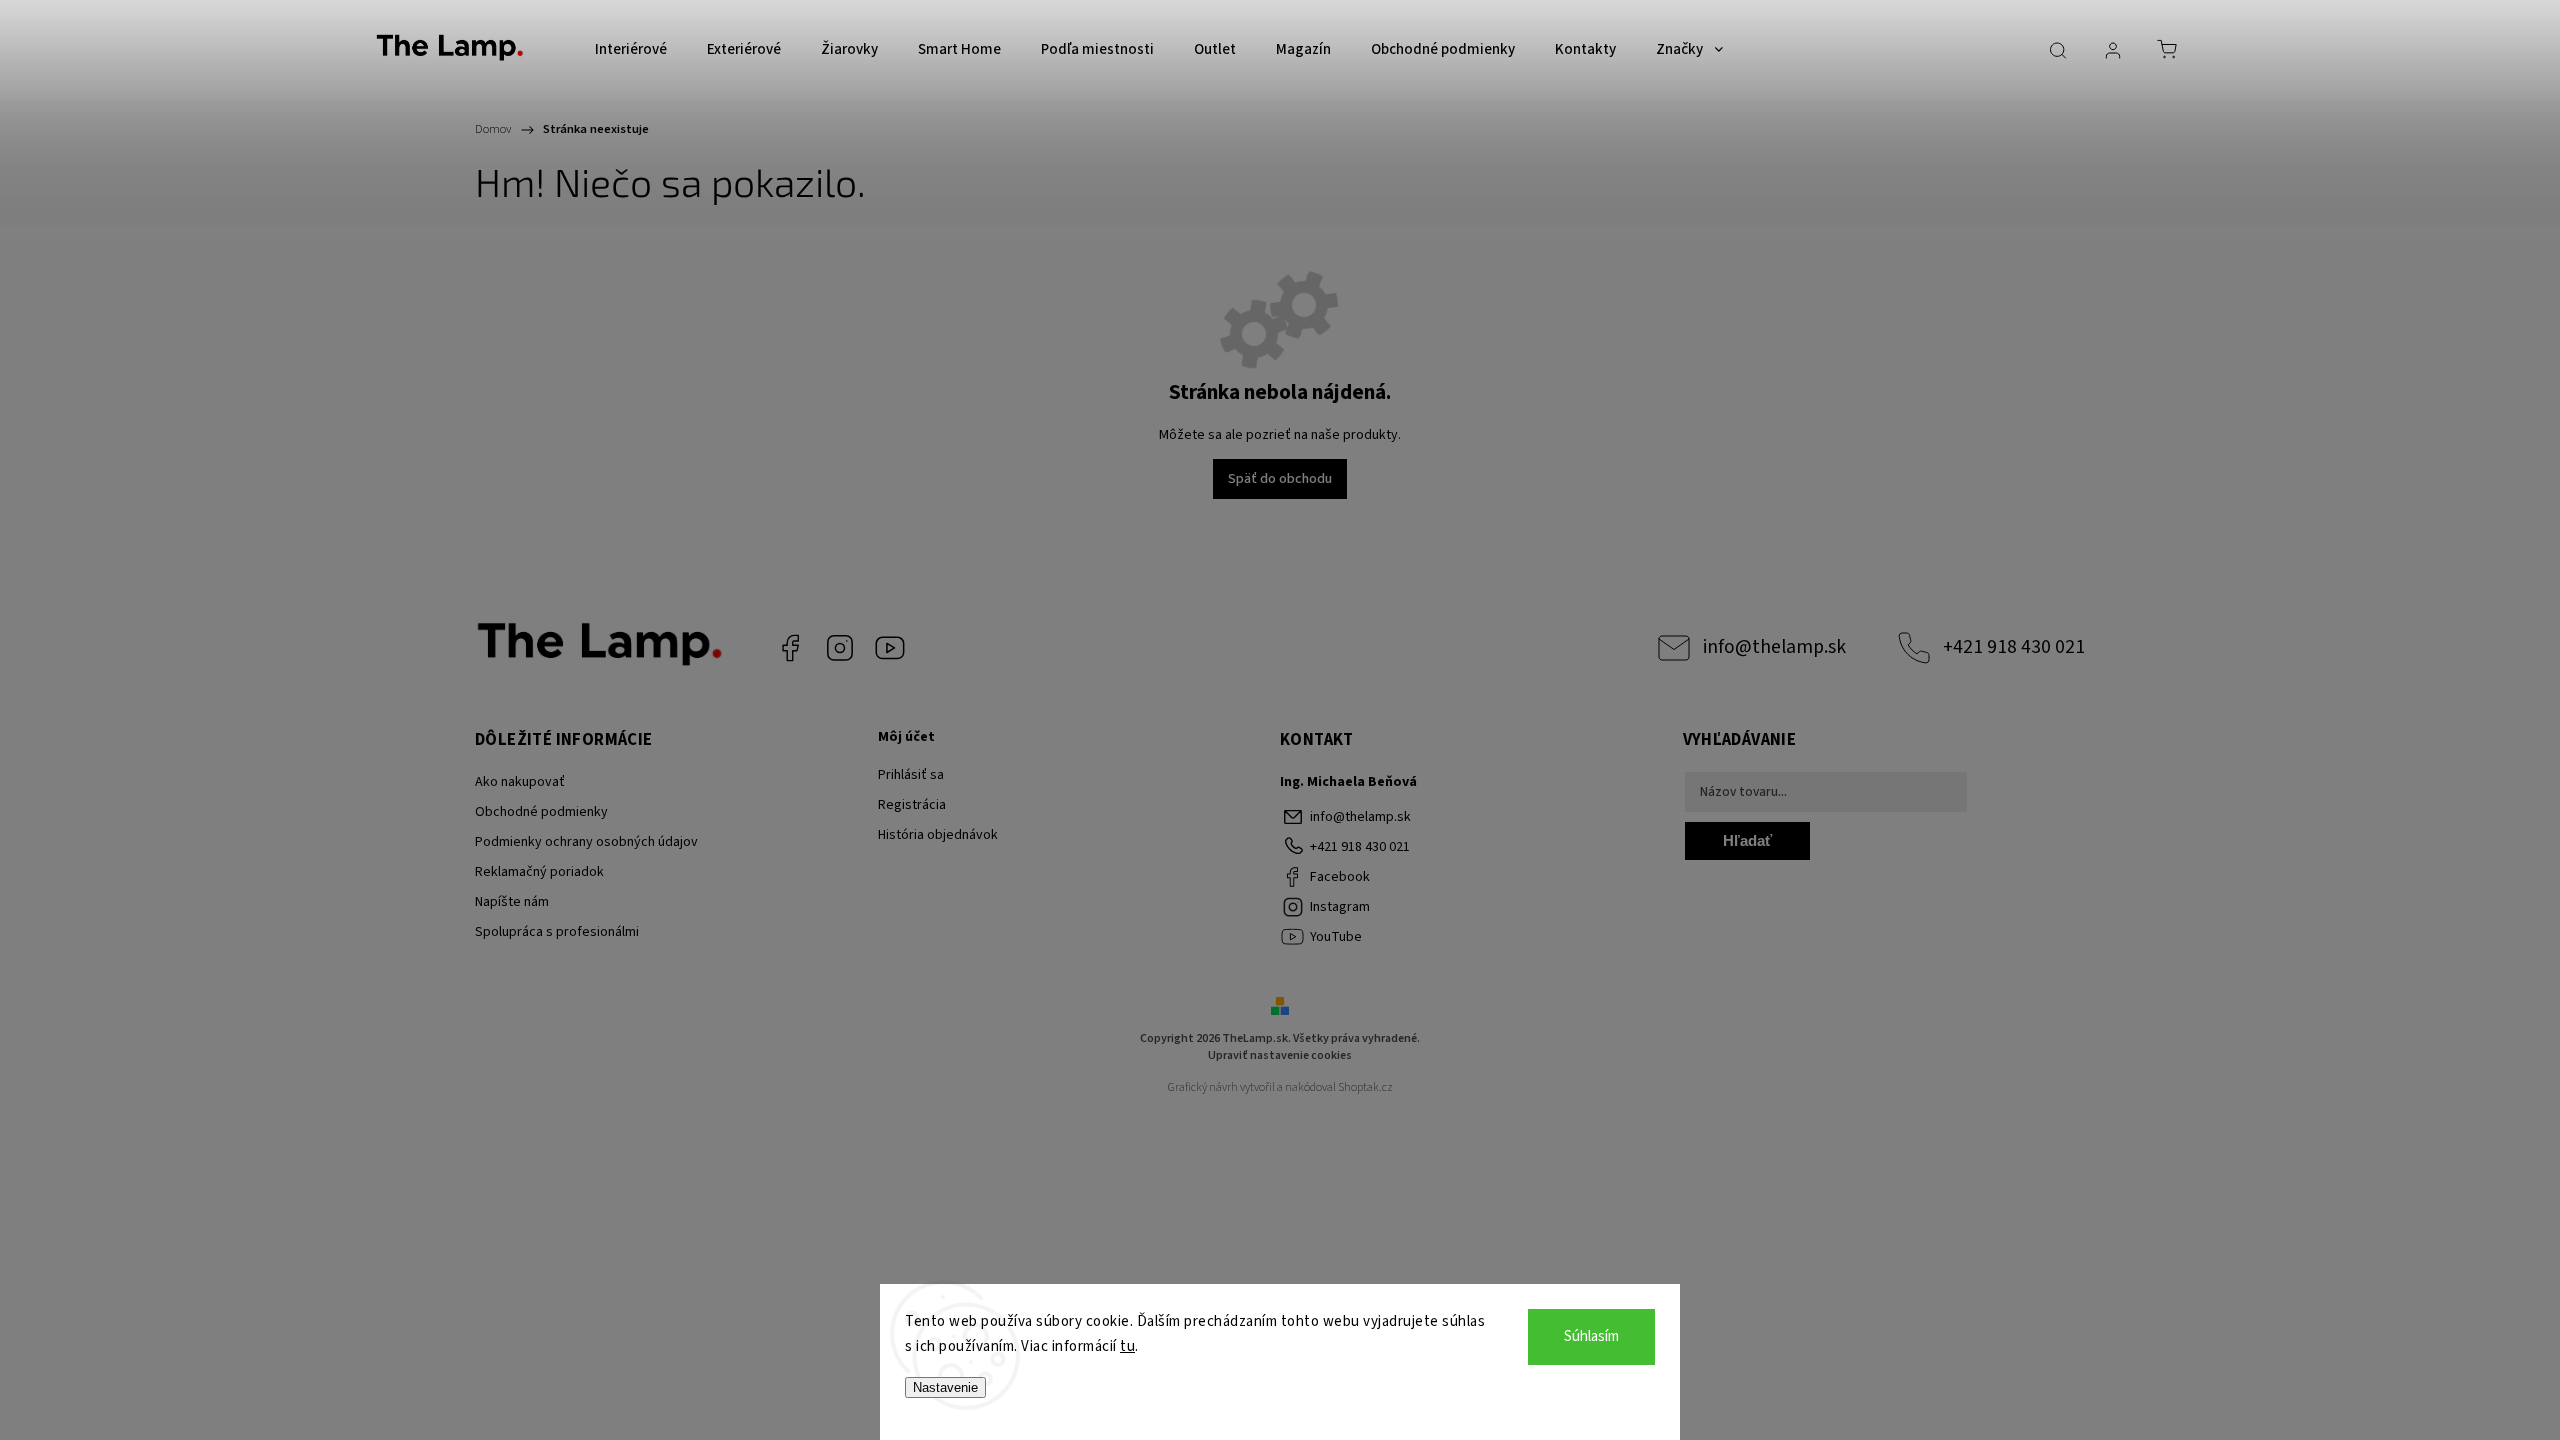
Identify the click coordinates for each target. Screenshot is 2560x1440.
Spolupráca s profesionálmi (557, 932)
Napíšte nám (512, 902)
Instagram (840, 648)
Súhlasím (1591, 1336)
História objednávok (938, 835)
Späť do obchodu (1280, 479)
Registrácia (912, 805)
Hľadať (1747, 840)
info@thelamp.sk (1774, 647)
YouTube (890, 648)
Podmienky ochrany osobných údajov (586, 842)
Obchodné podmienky (541, 812)
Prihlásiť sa (911, 775)
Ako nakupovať (520, 782)
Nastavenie (945, 1387)
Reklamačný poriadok (539, 872)
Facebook (790, 648)
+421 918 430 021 (2014, 647)
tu (1127, 1346)
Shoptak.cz (1365, 1087)
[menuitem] (631, 50)
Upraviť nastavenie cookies (1280, 1055)
